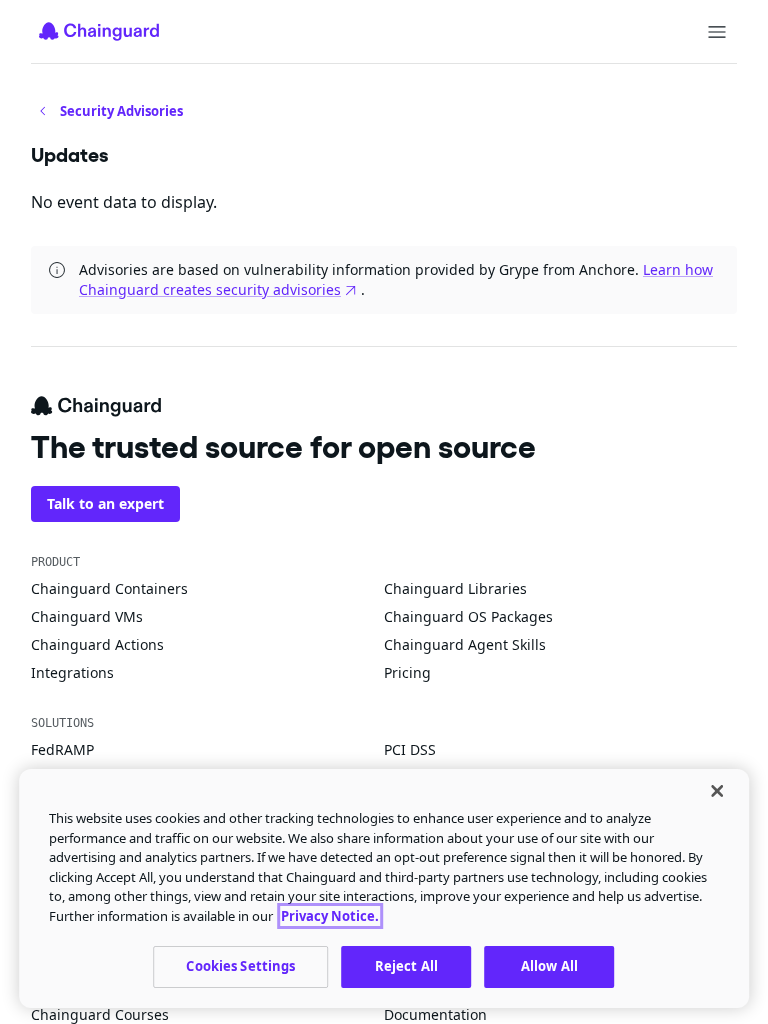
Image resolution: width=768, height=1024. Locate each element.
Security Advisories (121, 111)
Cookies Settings (240, 966)
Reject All (406, 966)
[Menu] (717, 32)
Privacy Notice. (330, 916)
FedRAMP (62, 749)
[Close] (717, 791)
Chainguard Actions (97, 644)
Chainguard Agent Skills (465, 644)
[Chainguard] (99, 31)
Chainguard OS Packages (468, 616)
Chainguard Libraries (455, 588)
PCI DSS (410, 749)
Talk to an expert (105, 503)
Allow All (549, 966)
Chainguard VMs (87, 616)
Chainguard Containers (109, 588)
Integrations (72, 672)
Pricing (407, 672)
